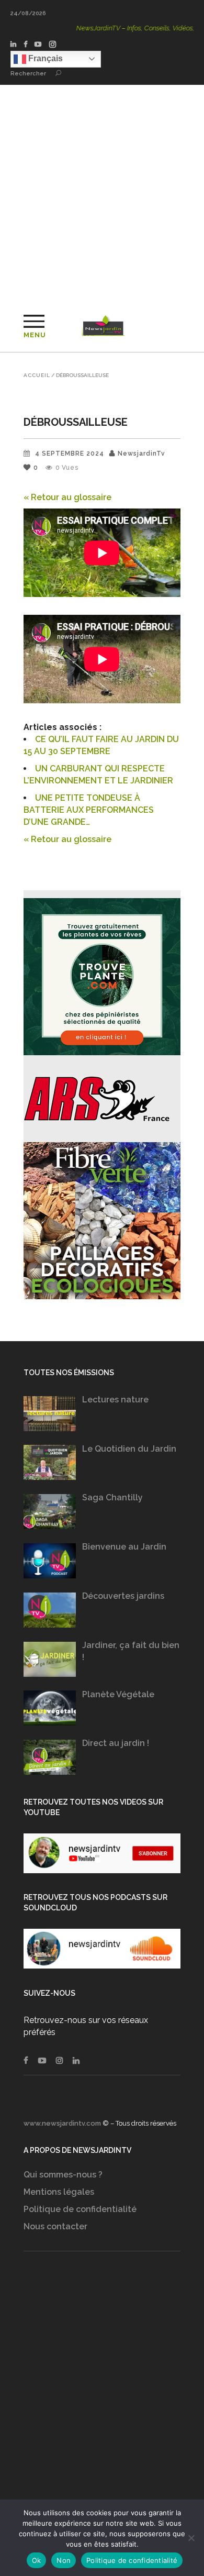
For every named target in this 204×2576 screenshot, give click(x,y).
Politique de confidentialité (80, 2209)
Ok (37, 2560)
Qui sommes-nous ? (63, 2175)
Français (44, 58)
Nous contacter (55, 2226)
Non (64, 2560)
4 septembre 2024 (70, 454)
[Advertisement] (102, 192)
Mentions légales (59, 2192)
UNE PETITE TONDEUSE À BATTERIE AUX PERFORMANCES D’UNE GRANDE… (89, 810)
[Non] (191, 2538)
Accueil (37, 375)
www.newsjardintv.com (62, 2123)
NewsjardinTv (141, 454)
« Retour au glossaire (67, 497)
